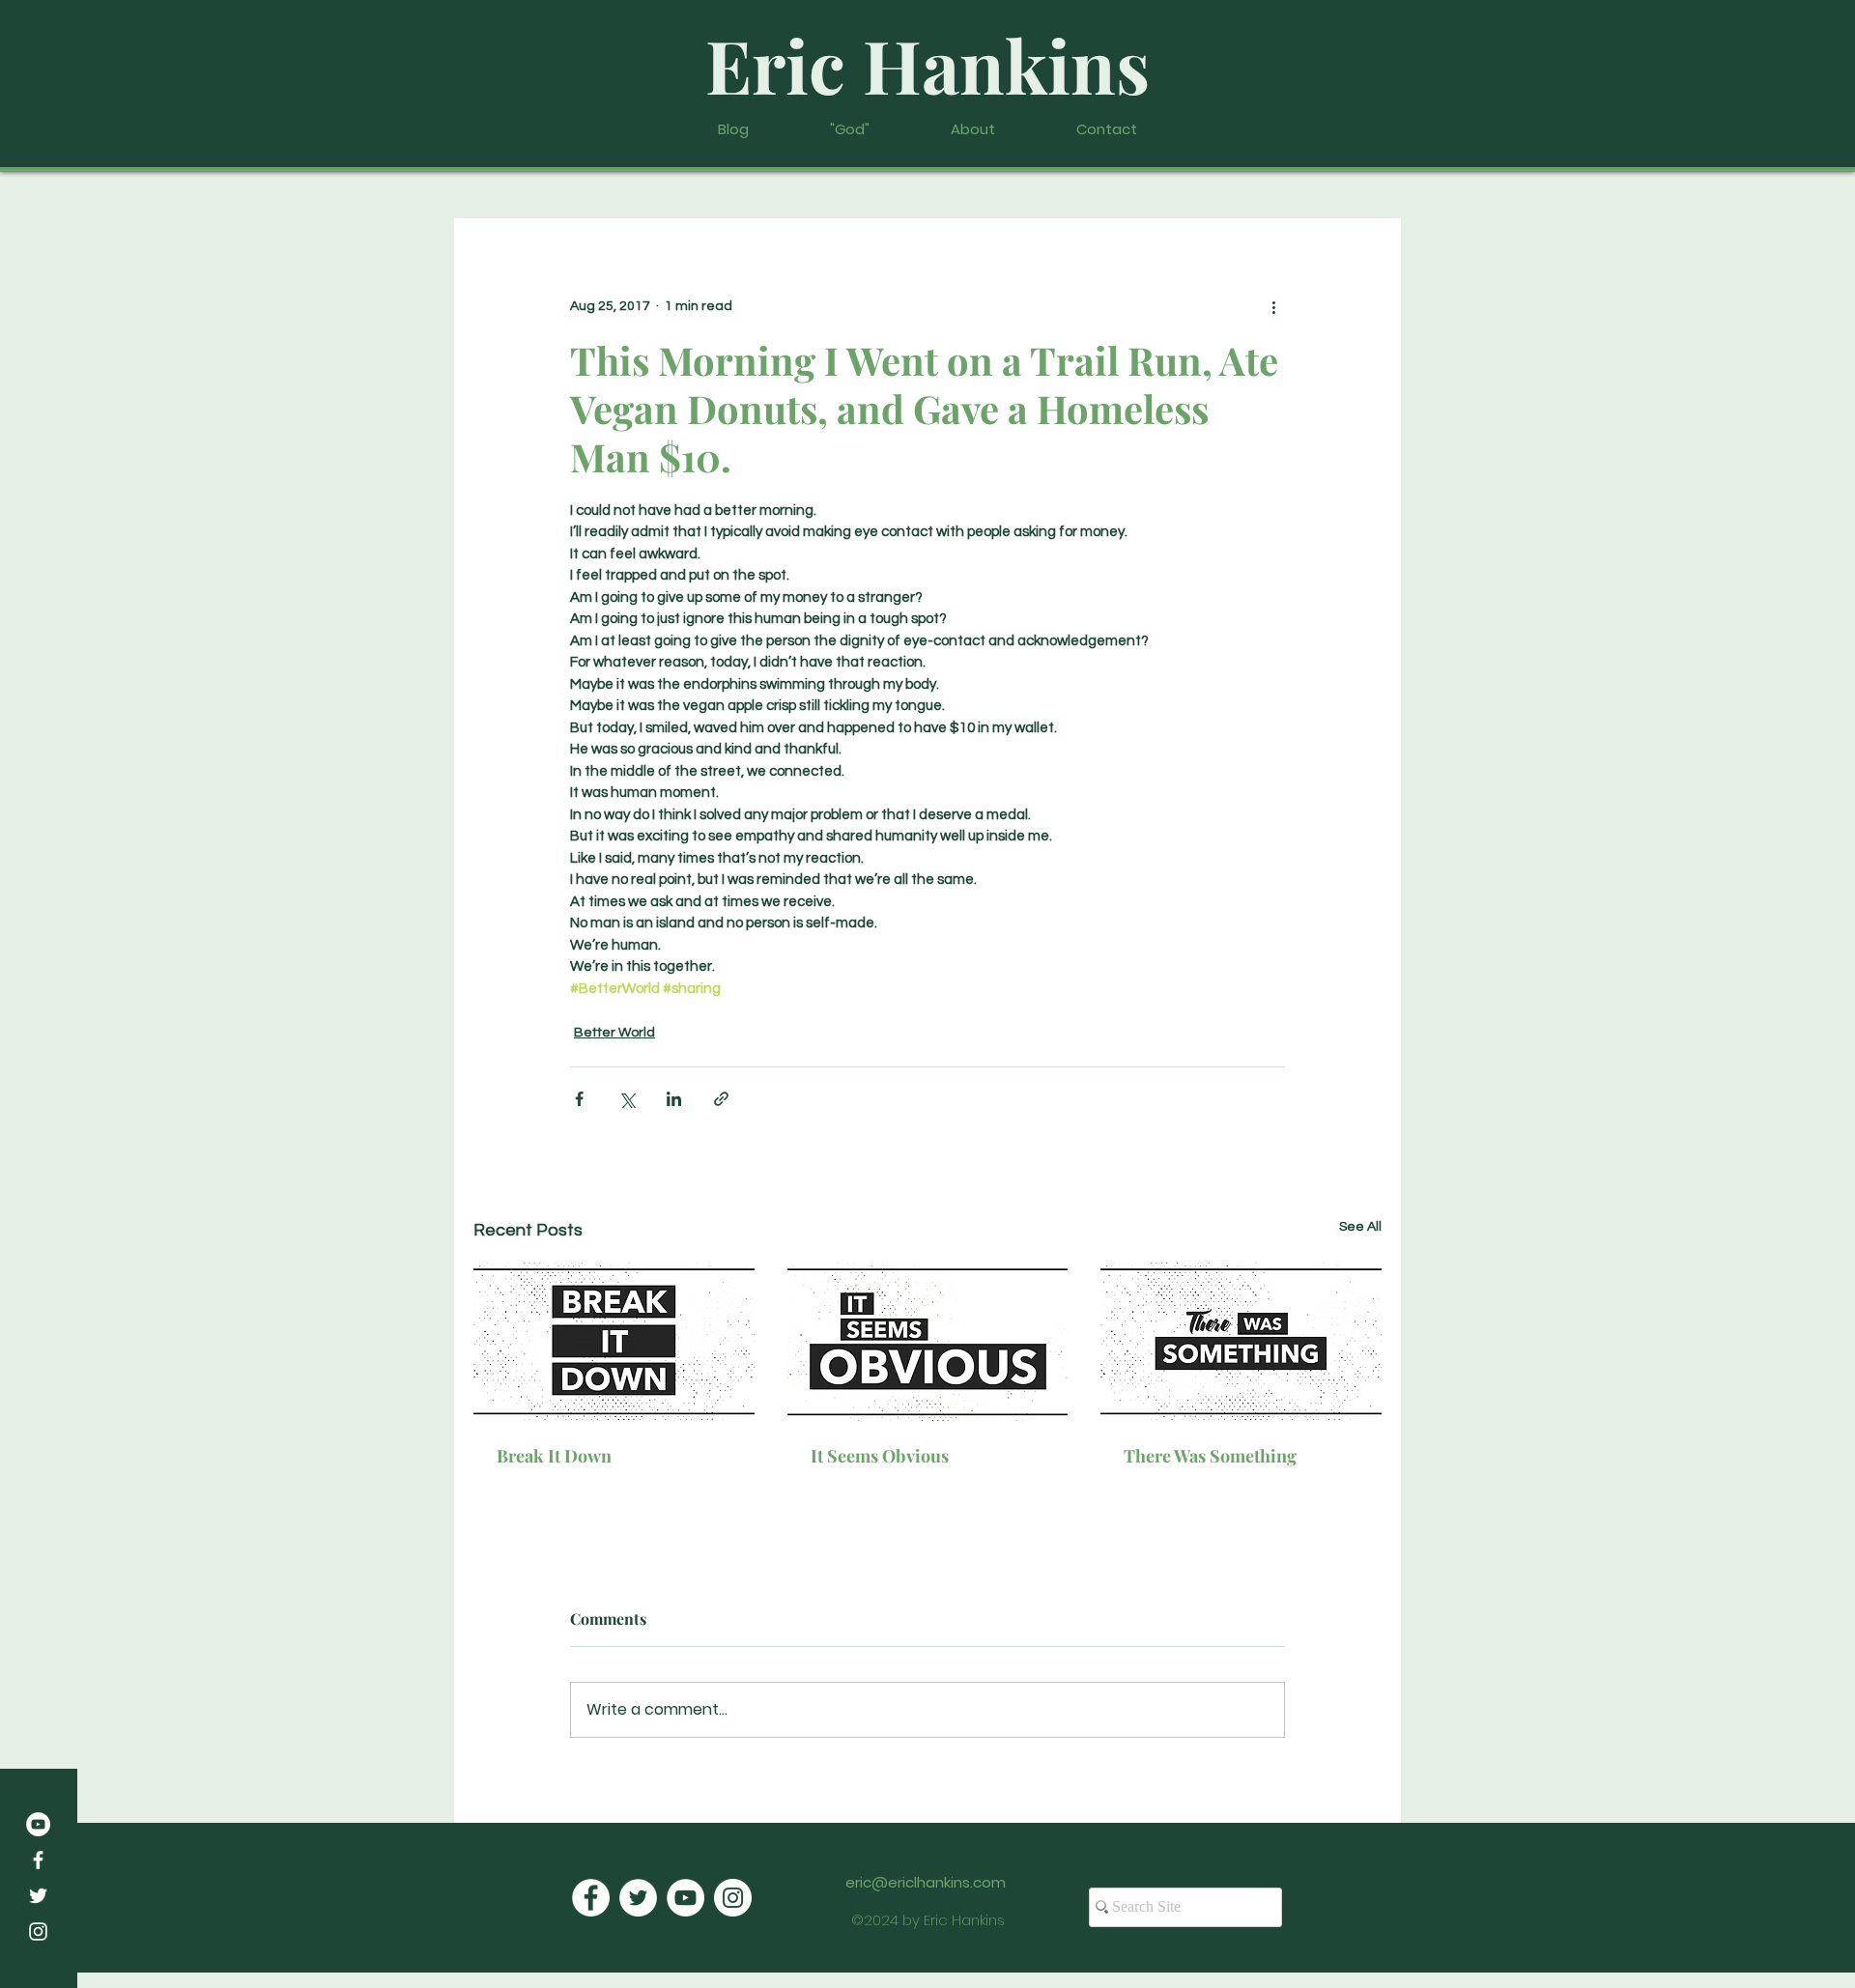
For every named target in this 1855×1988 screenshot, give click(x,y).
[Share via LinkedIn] (674, 1099)
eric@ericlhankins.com (926, 1882)
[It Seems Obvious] (928, 1342)
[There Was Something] (1241, 1341)
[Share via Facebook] (579, 1099)
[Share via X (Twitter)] (627, 1099)
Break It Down (554, 1456)
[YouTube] (38, 1824)
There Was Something (1210, 1456)
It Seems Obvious (880, 1456)
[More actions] (1273, 307)
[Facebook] (38, 1860)
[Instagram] (38, 1931)
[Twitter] (38, 1896)
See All (1360, 1227)
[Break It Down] (614, 1341)
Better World (614, 1033)
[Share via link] (721, 1099)
